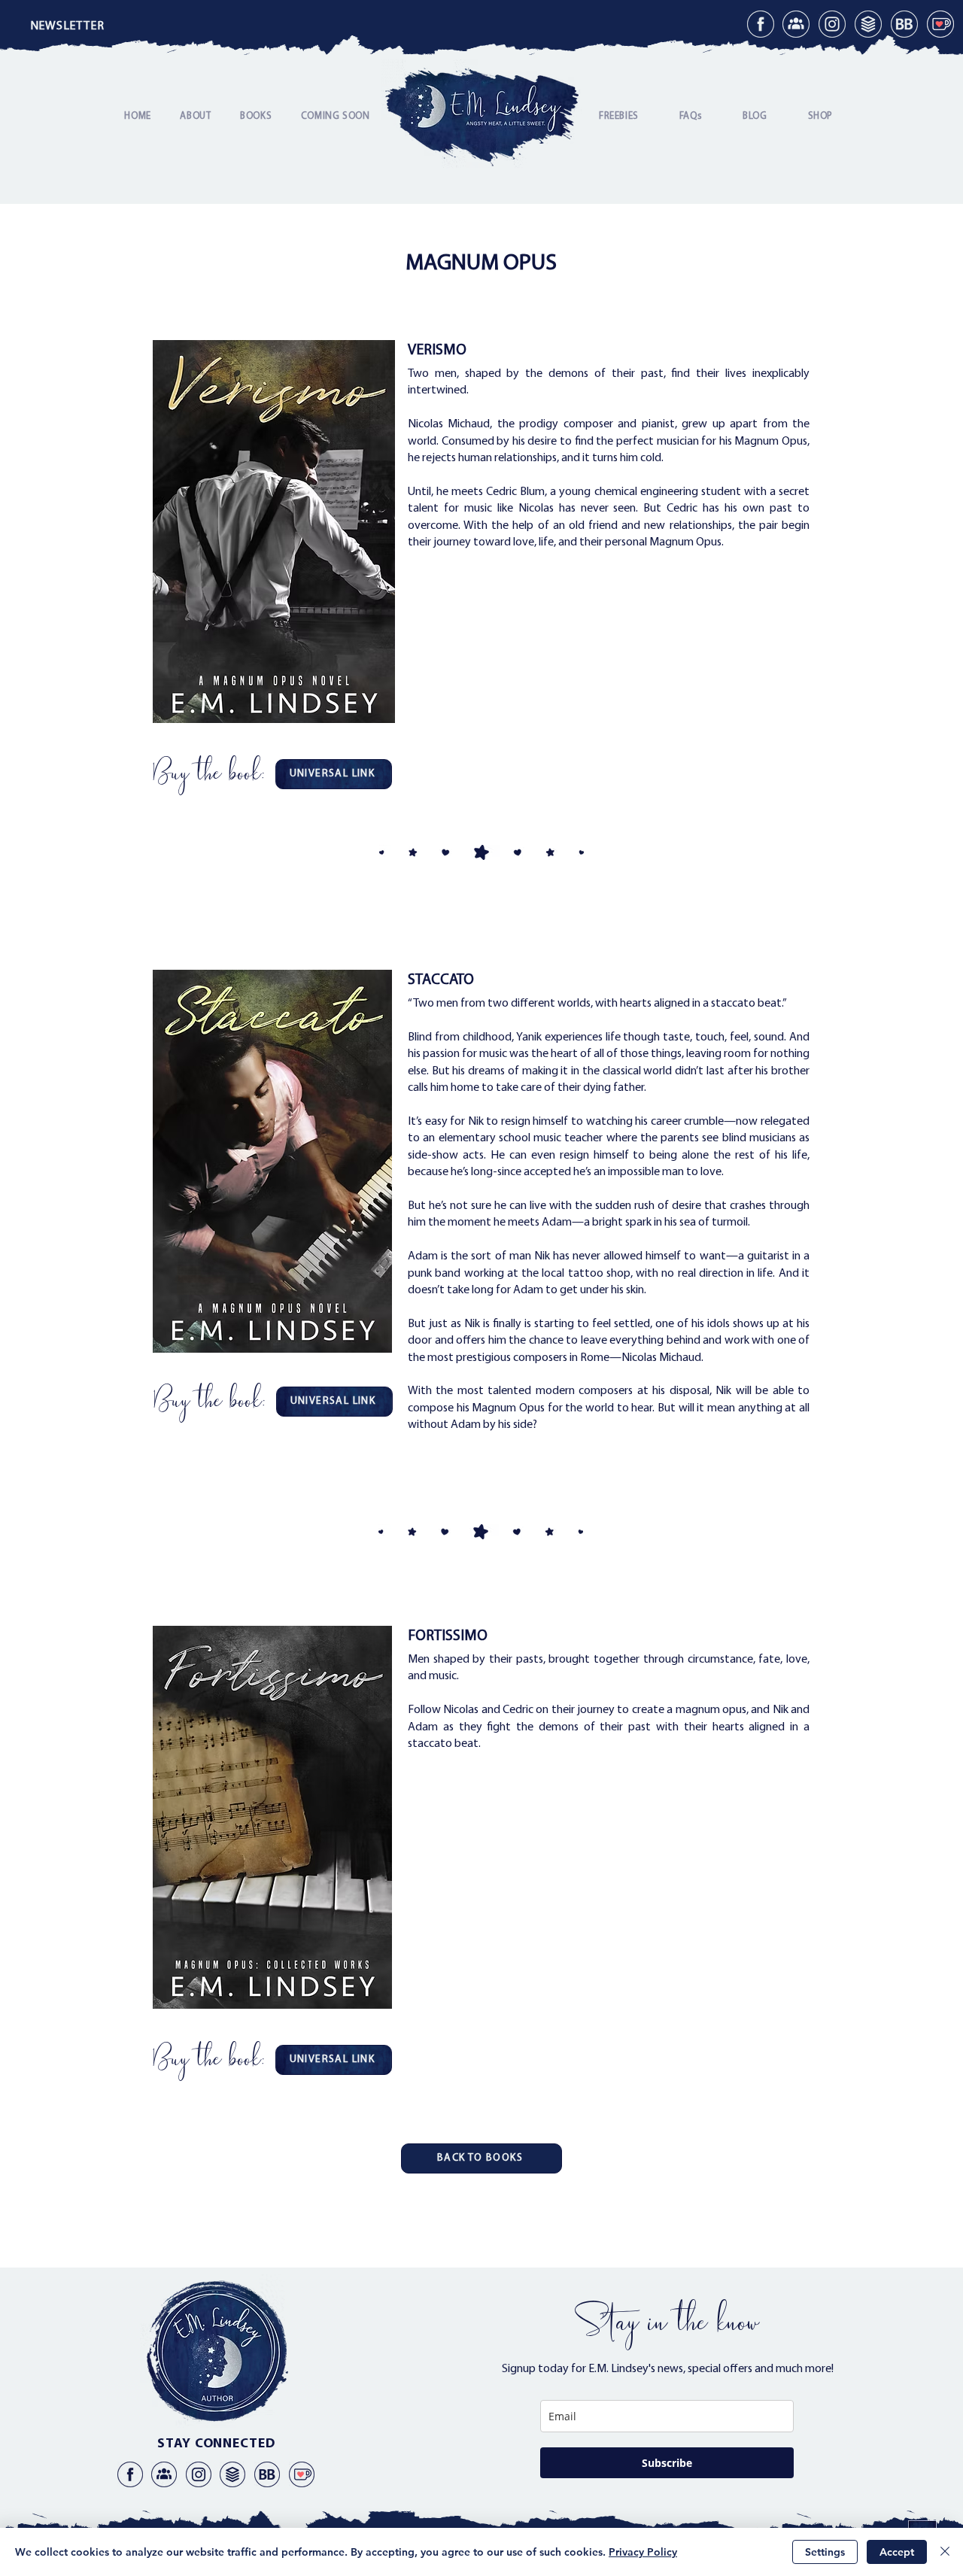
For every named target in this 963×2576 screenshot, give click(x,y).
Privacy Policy (643, 2552)
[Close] (945, 2552)
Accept (897, 2552)
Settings (825, 2552)
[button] (67, 26)
